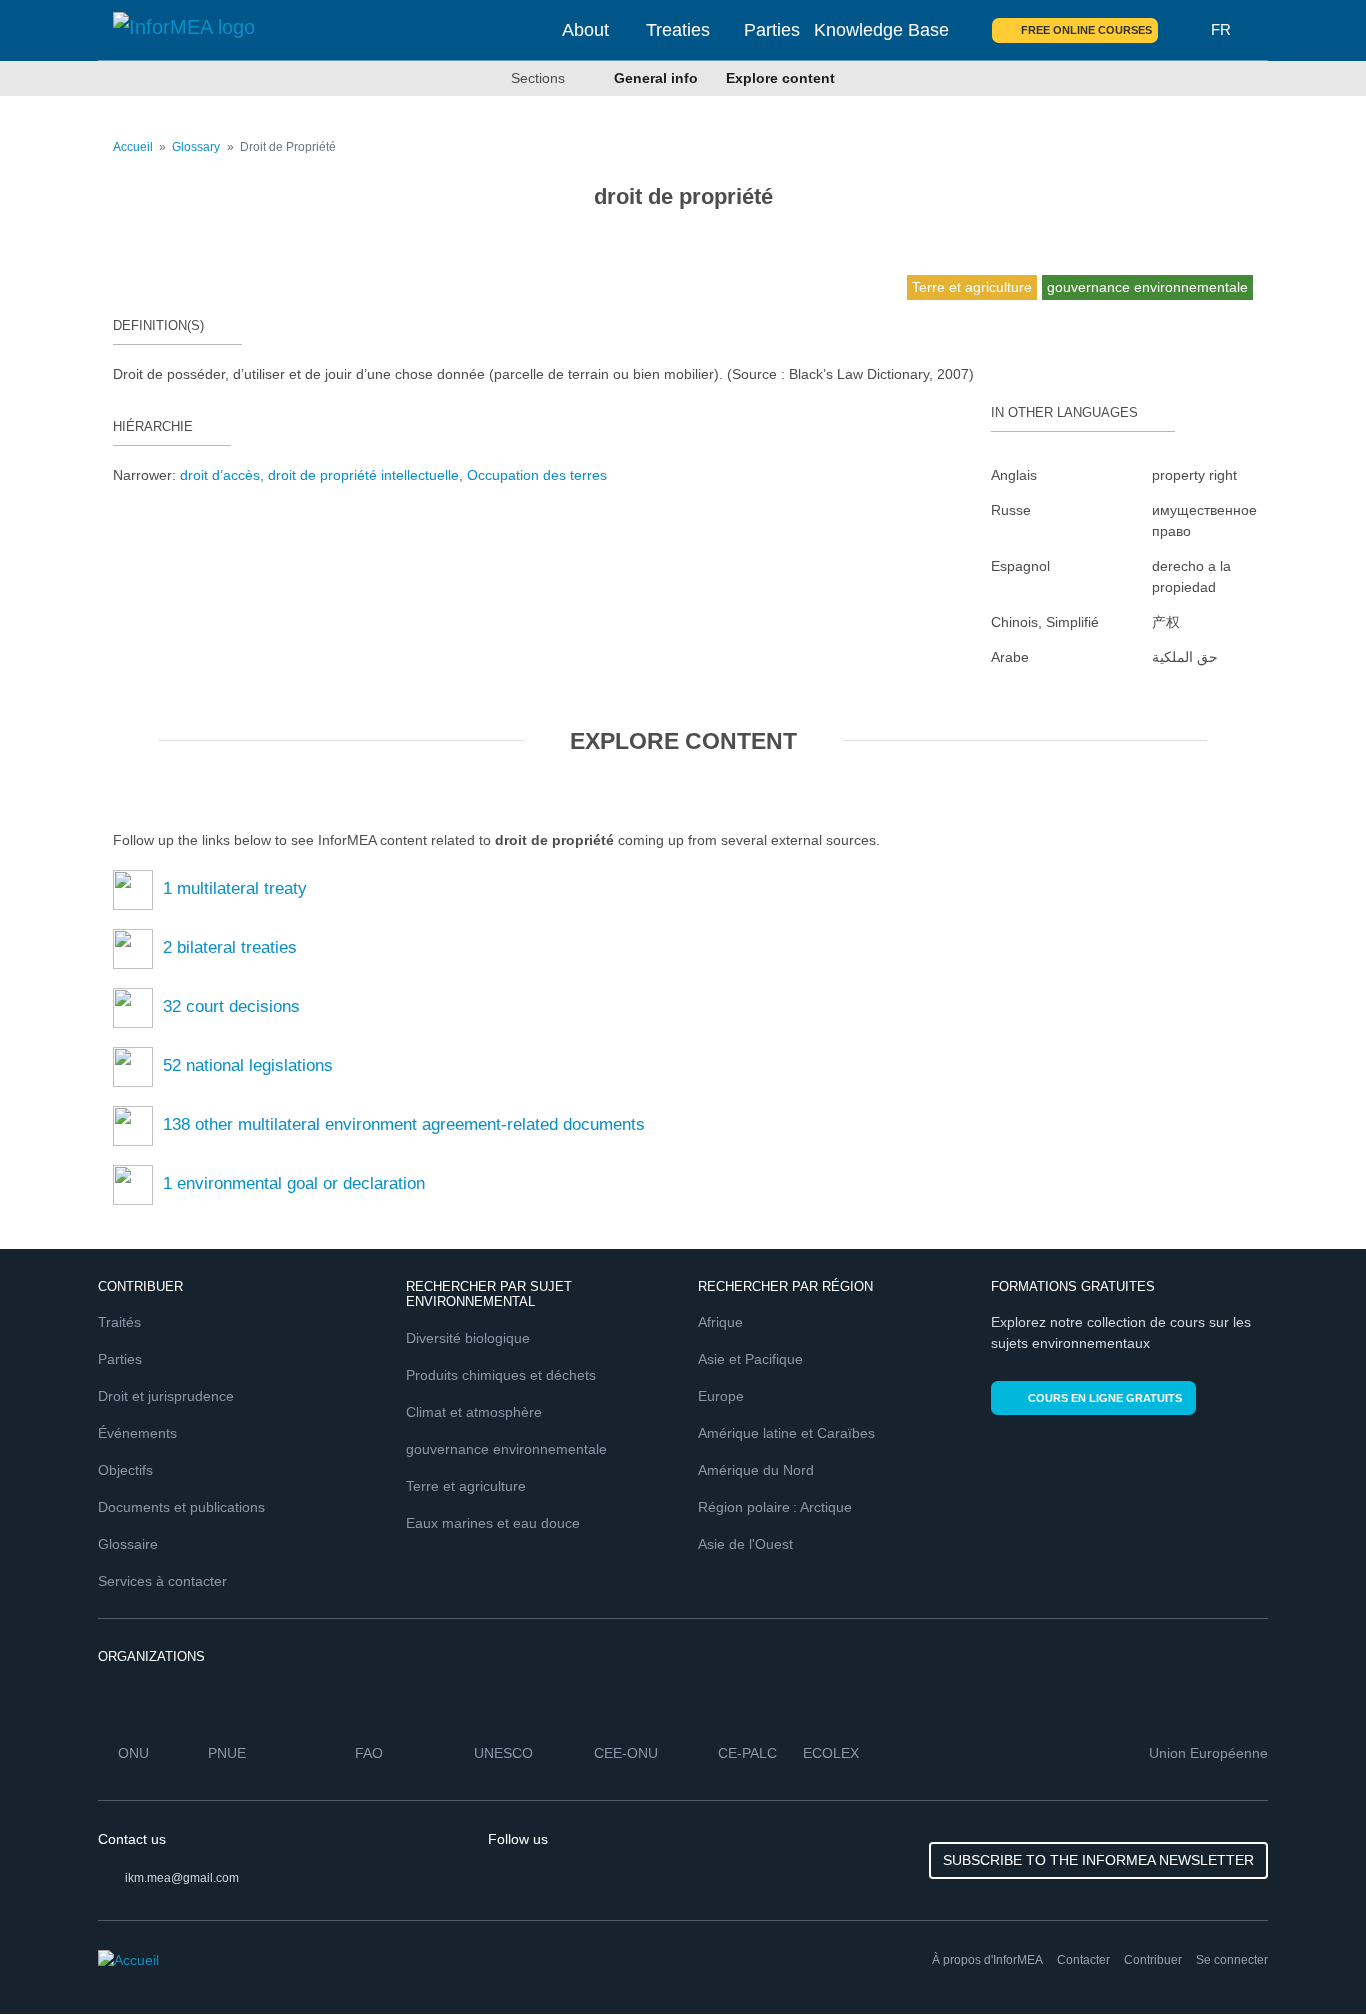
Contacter (1083, 1960)
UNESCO (503, 1753)
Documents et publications (181, 1507)
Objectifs (125, 1470)
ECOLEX (831, 1753)
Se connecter (1232, 1960)
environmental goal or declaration (294, 1183)
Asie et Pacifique (750, 1359)
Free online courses (1086, 30)
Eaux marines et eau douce (493, 1523)
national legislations (248, 1065)
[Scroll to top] (1308, 1957)
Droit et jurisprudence (166, 1396)
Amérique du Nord (756, 1470)
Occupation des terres (537, 475)
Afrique (720, 1322)
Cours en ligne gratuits (1105, 1398)
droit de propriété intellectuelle (363, 475)
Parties (772, 30)
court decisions (231, 1006)
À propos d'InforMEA (987, 1960)
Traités (119, 1322)
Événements (137, 1433)
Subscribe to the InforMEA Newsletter (1098, 1860)
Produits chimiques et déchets (501, 1375)
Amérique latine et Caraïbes (786, 1433)
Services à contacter (162, 1581)
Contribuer (1153, 1960)
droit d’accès (220, 475)
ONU (133, 1753)
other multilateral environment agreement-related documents (404, 1124)
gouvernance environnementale (506, 1449)
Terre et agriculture (466, 1486)
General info (656, 78)
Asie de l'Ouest (745, 1544)
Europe (721, 1396)
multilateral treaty (235, 888)
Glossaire (128, 1544)
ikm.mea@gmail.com (182, 1878)
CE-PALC (747, 1753)
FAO (369, 1753)
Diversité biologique (468, 1338)
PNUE (227, 1753)
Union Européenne (1208, 1753)
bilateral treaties (230, 947)
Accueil (133, 147)
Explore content (780, 78)
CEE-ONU (626, 1753)
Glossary (196, 147)
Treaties (678, 30)
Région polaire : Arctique (775, 1507)
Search (1185, 30)
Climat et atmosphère (474, 1412)
